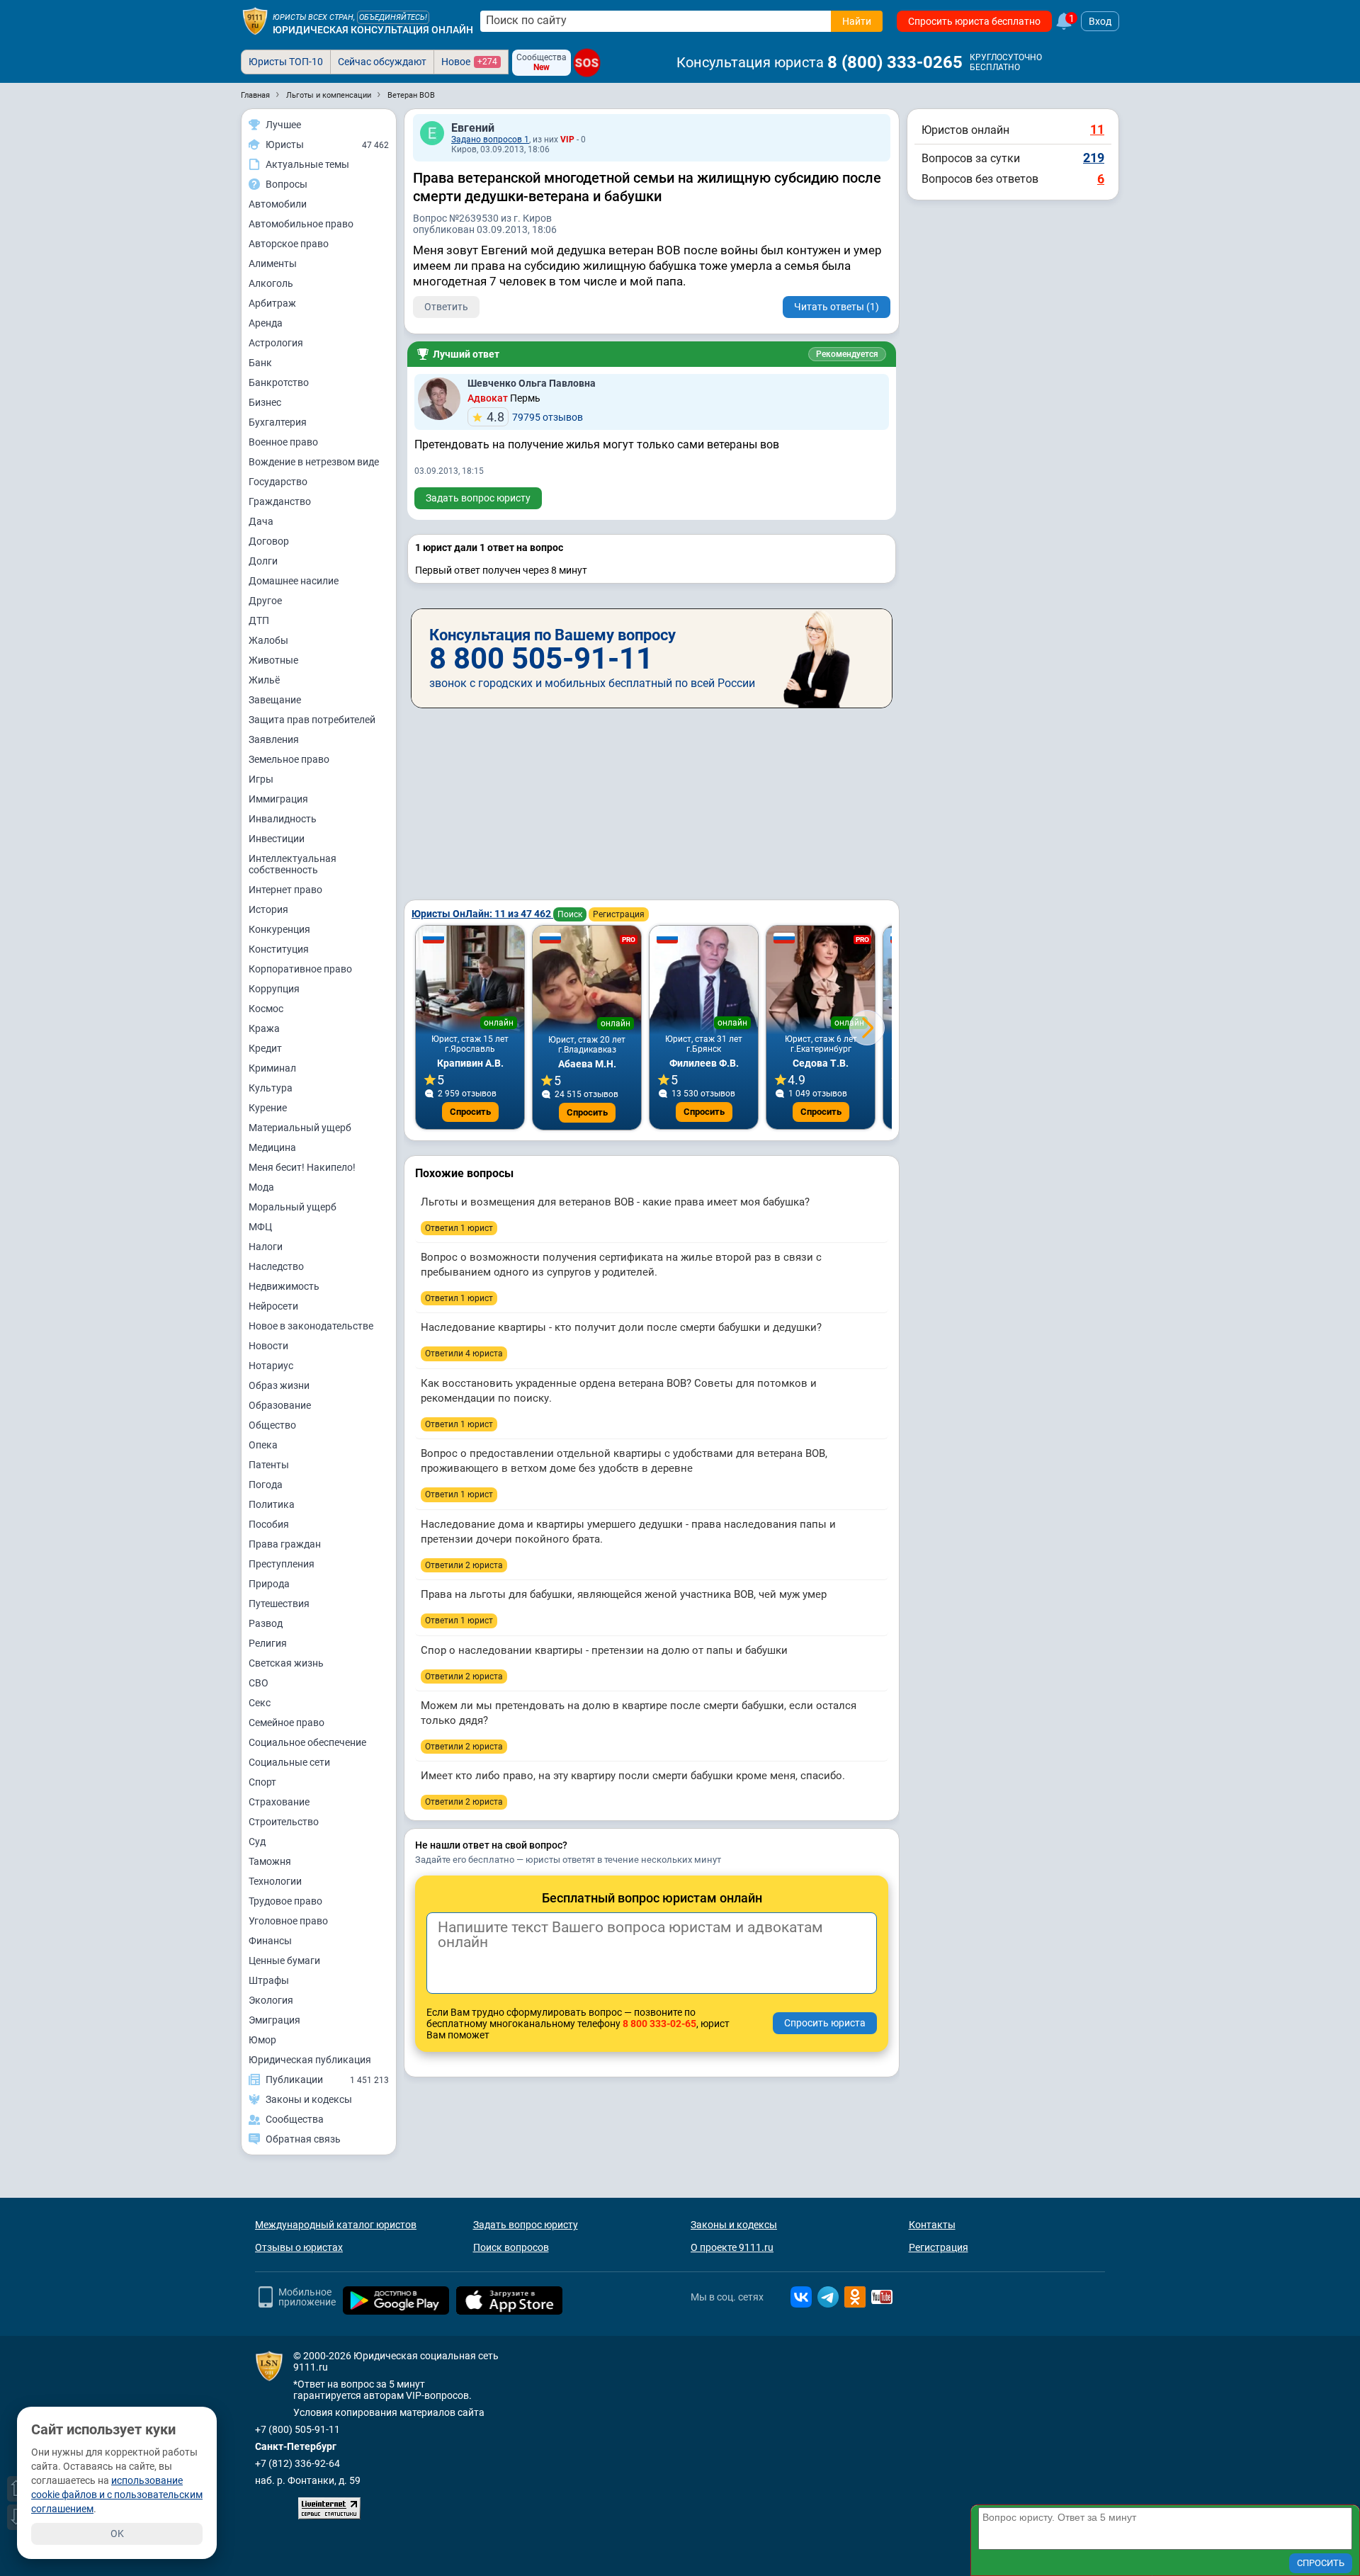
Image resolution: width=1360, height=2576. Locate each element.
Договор (269, 541)
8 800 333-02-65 (659, 2024)
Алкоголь (271, 283)
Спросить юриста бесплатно (974, 21)
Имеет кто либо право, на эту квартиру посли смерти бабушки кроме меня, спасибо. (633, 1776)
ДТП (259, 620)
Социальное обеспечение (307, 1742)
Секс (260, 1703)
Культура (271, 1088)
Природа (269, 1584)
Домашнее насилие (294, 581)
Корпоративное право (300, 969)
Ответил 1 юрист (459, 1228)
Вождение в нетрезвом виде (314, 462)
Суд (257, 1842)
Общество (272, 1425)
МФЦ (260, 1227)
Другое (265, 601)
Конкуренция (279, 929)
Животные (273, 660)
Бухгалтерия (278, 422)
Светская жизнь (286, 1663)
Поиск (570, 914)
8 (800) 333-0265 (895, 62)
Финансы (270, 1941)
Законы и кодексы (734, 2225)
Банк (260, 363)
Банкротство (279, 382)
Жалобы (268, 640)
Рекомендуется (847, 354)
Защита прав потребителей (312, 720)
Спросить (470, 1112)
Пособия (269, 1524)
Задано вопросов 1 (490, 140)
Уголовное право (288, 1921)
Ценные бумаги (284, 1961)
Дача (261, 521)
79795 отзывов (535, 417)
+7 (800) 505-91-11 (297, 2429)
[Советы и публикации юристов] (255, 21)
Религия (268, 1643)
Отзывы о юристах (299, 2247)
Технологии (275, 1881)
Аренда (266, 323)
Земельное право (289, 759)
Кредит (265, 1048)
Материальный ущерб (300, 1128)
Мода (261, 1187)
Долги (263, 561)
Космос (266, 1009)
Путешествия (279, 1604)
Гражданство (280, 501)
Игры (261, 779)
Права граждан (285, 1544)
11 (1097, 129)
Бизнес (265, 402)
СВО (259, 1683)
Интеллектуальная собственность (293, 864)
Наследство (276, 1266)
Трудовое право (285, 1901)
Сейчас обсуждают (382, 62)
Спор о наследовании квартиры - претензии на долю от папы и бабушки (604, 1650)
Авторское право (289, 244)
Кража (264, 1028)
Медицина (272, 1147)
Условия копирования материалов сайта (389, 2412)
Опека (263, 1445)
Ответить (446, 307)
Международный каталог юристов (336, 2225)
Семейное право (287, 1723)
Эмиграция (274, 2020)
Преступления (282, 1564)
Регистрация (619, 914)
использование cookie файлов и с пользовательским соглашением (117, 2495)
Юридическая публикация (310, 2060)
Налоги (266, 1247)
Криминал (272, 1068)
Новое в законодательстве (311, 1326)
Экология (271, 2000)
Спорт (262, 1782)
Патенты (269, 1465)
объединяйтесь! (393, 17)
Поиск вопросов (511, 2247)
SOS (587, 63)
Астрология (276, 343)
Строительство (284, 1822)
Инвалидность (283, 819)
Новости (268, 1346)
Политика (272, 1504)
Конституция (279, 949)
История (268, 909)
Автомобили (278, 204)
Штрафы (269, 1980)
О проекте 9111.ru (732, 2247)
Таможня (270, 1861)
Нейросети (273, 1306)
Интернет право (285, 890)
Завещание (275, 700)
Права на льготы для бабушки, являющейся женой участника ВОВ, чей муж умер (624, 1594)
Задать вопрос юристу (478, 498)
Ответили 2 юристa (464, 1565)
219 (1094, 158)
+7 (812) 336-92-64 (297, 2463)
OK (117, 2534)
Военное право (283, 442)
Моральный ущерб (293, 1207)
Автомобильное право (301, 224)
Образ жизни (279, 1385)
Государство (278, 482)
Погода (266, 1485)
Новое (469, 62)
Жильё (264, 680)
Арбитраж (272, 303)
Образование (280, 1405)
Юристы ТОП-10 (286, 62)
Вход (1100, 21)
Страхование (279, 1802)
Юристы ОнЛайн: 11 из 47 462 (482, 914)
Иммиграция (278, 799)
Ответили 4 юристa (464, 1354)
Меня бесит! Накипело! (302, 1167)
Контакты (932, 2225)
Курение (268, 1108)
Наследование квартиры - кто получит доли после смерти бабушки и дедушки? (621, 1327)
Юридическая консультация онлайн (373, 30)
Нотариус (271, 1366)
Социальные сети (289, 1762)
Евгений (473, 128)
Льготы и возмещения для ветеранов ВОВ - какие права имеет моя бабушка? (615, 1202)
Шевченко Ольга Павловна (532, 383)
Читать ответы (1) (837, 307)
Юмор (262, 2040)
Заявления (274, 739)
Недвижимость (284, 1286)
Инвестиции (277, 839)
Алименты (273, 263)
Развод (266, 1623)
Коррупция (274, 989)
